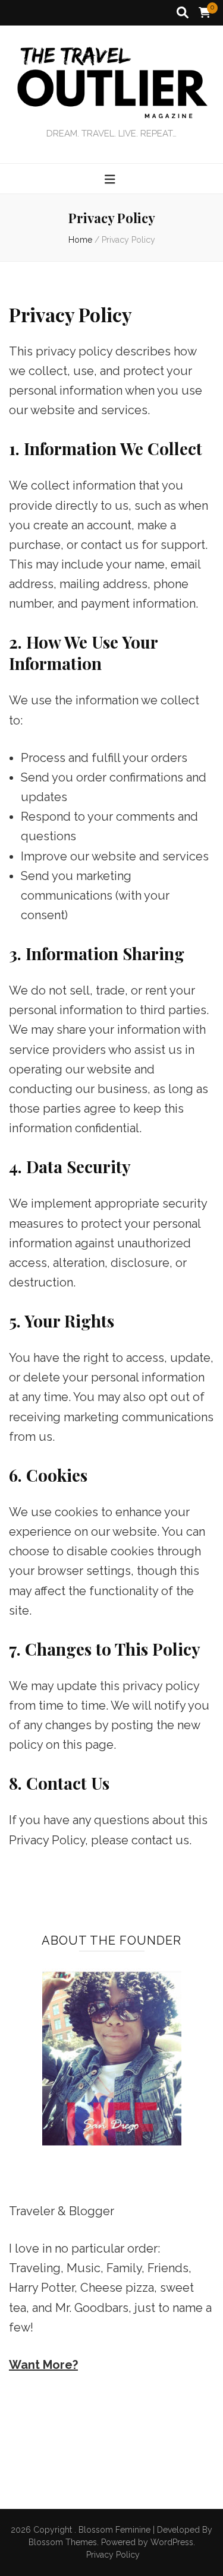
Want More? (43, 2365)
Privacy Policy (113, 2555)
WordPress (172, 2542)
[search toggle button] (183, 13)
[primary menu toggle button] (111, 180)
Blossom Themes (63, 2542)
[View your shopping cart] (205, 13)
